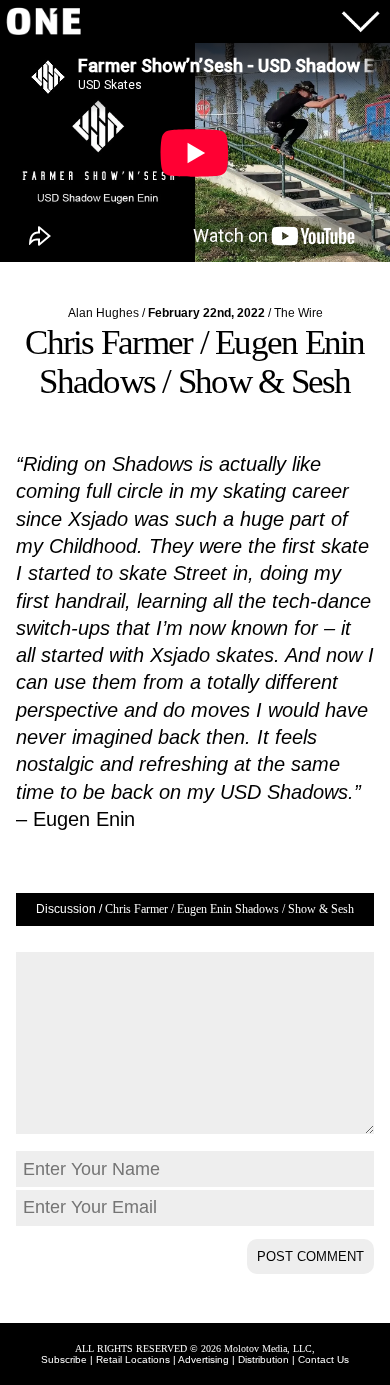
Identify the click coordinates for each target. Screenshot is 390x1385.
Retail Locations (133, 1359)
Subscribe (64, 1359)
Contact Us (323, 1359)
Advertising (203, 1359)
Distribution (263, 1359)
